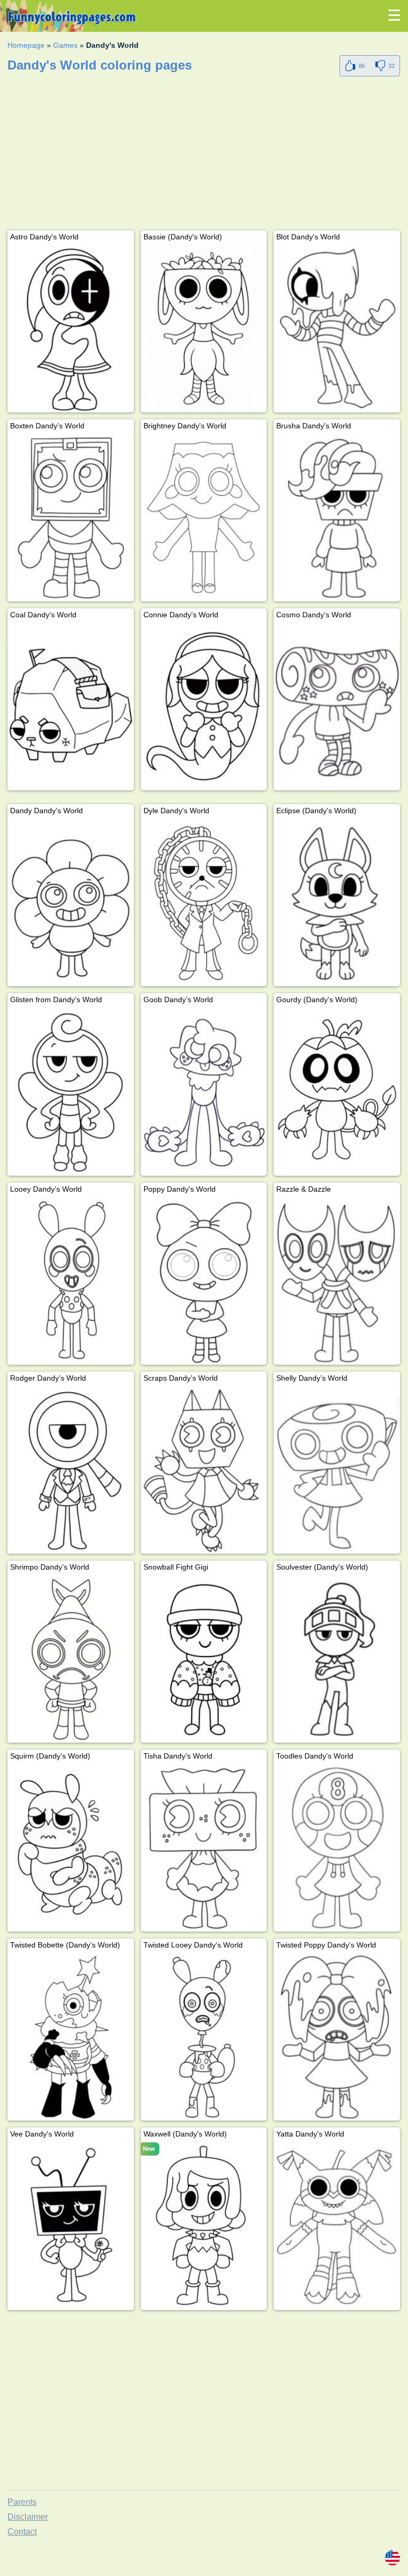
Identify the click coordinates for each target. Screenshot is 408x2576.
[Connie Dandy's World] (204, 707)
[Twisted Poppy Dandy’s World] (337, 2037)
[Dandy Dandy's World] (71, 903)
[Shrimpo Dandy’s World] (71, 1659)
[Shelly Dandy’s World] (337, 1470)
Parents (22, 2502)
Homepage (26, 45)
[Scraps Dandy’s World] (204, 1470)
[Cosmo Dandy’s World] (337, 707)
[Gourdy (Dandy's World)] (337, 1092)
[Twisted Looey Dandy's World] (204, 2037)
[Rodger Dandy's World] (71, 1470)
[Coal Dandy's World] (71, 707)
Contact (22, 2532)
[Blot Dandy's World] (337, 329)
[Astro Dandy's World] (71, 329)
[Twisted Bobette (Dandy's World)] (71, 2037)
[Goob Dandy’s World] (204, 1092)
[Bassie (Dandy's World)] (204, 329)
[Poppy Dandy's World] (204, 1281)
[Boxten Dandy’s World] (71, 518)
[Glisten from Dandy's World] (71, 1092)
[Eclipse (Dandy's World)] (337, 903)
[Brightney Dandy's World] (204, 518)
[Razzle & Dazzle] (337, 1281)
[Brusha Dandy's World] (337, 518)
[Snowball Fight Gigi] (204, 1659)
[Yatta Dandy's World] (337, 2226)
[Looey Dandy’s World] (71, 1281)
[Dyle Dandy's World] (204, 903)
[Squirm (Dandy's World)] (71, 1848)
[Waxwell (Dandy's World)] (204, 2226)
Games (65, 45)
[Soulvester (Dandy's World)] (337, 1659)
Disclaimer (28, 2517)
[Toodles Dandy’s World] (337, 1848)
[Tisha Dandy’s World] (204, 1848)
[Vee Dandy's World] (71, 2226)
